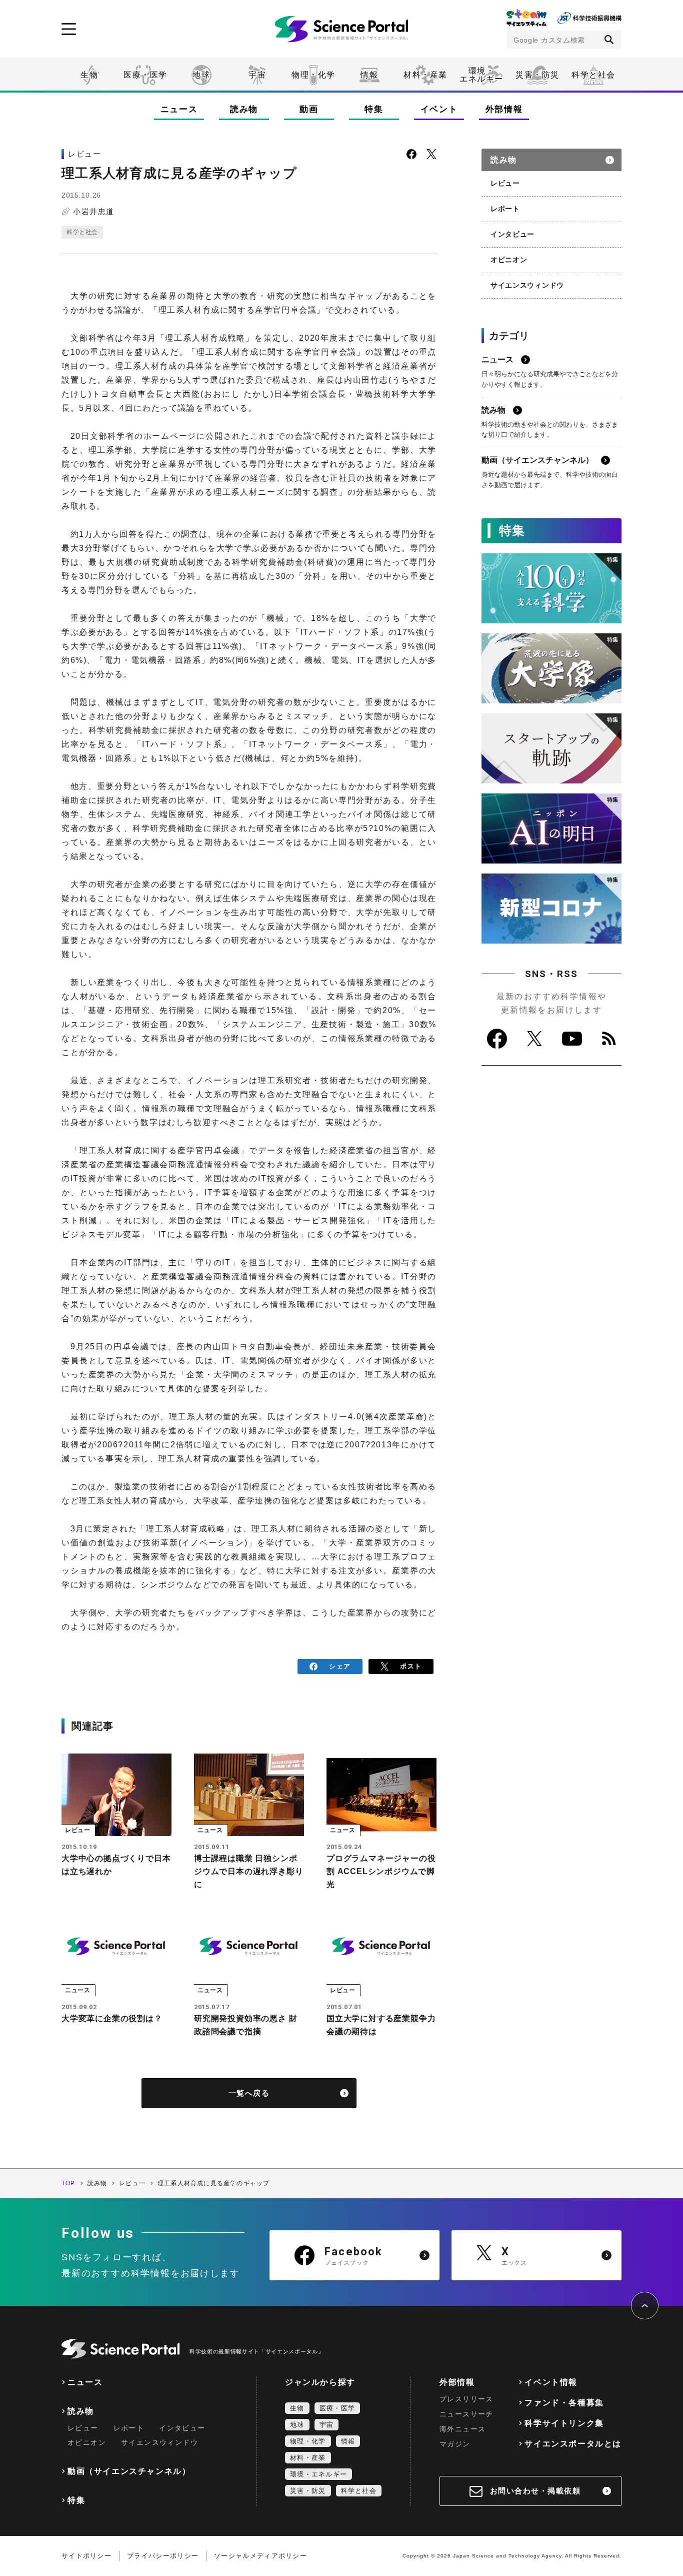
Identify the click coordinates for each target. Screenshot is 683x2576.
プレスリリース (466, 2399)
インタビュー (512, 234)
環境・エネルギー (318, 2474)
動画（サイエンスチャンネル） (129, 2471)
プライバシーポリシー (163, 2556)
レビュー (505, 183)
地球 (201, 75)
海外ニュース (462, 2429)
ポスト (411, 1666)
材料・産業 (425, 75)
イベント (439, 109)
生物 (89, 75)
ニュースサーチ (466, 2414)
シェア (340, 1666)
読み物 (244, 109)
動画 (309, 109)
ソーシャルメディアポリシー (260, 2556)
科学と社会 (593, 75)
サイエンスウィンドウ (527, 285)
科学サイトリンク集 (564, 2423)
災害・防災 (537, 75)
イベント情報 (551, 2382)
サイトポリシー (86, 2556)
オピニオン (509, 260)
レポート (505, 209)
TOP (68, 2183)
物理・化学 (313, 75)
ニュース (179, 109)
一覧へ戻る (249, 2093)
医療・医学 (145, 75)
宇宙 (257, 75)
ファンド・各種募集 (564, 2403)
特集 (374, 109)
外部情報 (504, 109)
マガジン (455, 2444)
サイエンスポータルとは (573, 2444)
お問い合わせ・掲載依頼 (535, 2491)
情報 (369, 75)
